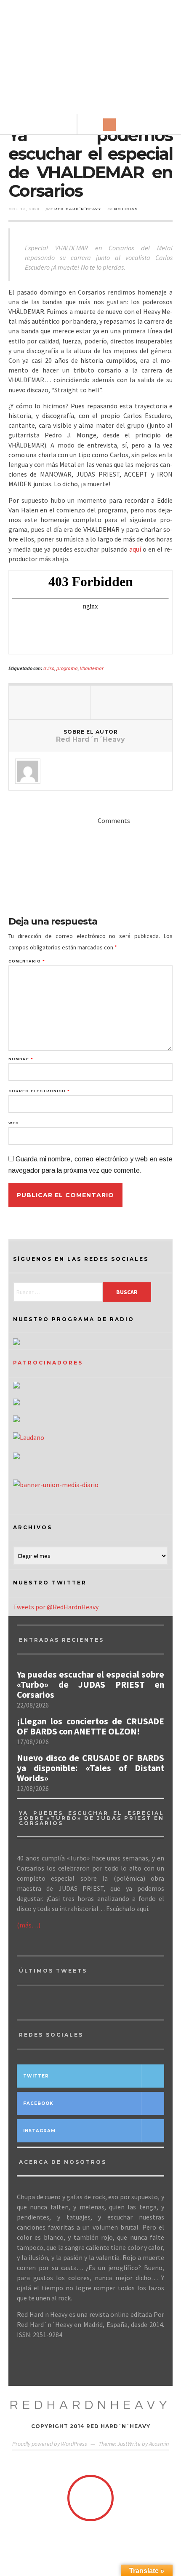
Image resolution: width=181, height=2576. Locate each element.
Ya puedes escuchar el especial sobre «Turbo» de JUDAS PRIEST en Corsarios (90, 1685)
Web (14, 1123)
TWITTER (36, 2076)
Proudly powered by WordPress (50, 2444)
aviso (49, 668)
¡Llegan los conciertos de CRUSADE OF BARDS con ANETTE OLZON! (90, 1726)
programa (67, 668)
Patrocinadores (48, 1363)
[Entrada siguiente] (131, 702)
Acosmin (159, 2444)
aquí (135, 549)
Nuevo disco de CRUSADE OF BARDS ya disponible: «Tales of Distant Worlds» (90, 1768)
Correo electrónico (39, 1091)
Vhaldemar (92, 668)
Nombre (21, 1059)
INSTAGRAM (39, 2131)
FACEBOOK (38, 2103)
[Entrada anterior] (50, 702)
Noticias (126, 209)
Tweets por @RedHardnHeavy (56, 1607)
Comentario (27, 961)
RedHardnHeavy (90, 2405)
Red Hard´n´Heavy (78, 209)
